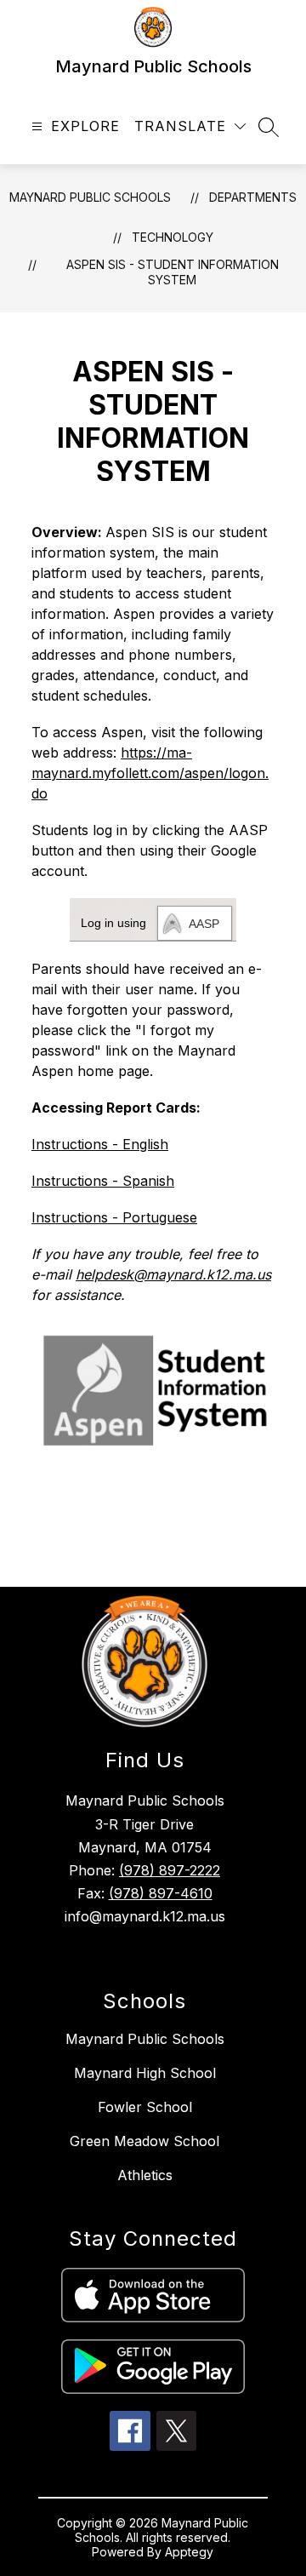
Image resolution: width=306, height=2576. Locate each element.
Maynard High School (145, 2073)
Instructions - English (100, 1144)
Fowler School (145, 2107)
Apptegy (189, 2552)
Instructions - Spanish (103, 1181)
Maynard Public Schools (90, 197)
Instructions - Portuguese (114, 1217)
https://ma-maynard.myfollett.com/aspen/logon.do (150, 773)
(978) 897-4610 (161, 1893)
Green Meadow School (144, 2141)
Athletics (145, 2175)
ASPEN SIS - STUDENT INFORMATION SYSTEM (173, 272)
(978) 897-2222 (170, 1870)
